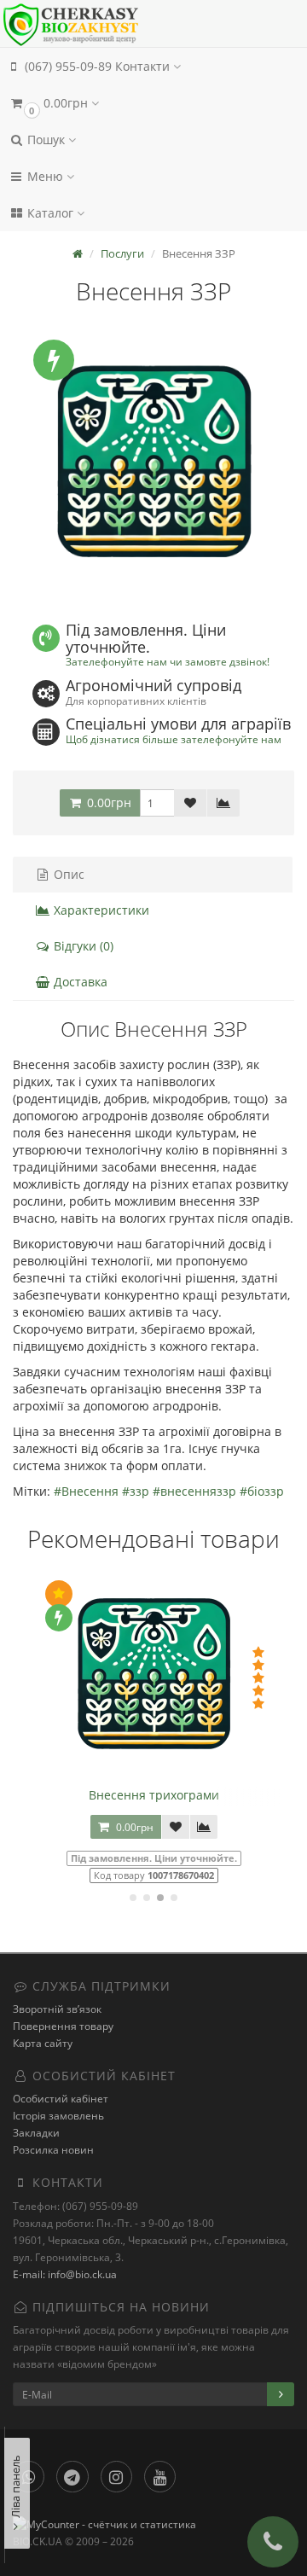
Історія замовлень (58, 2116)
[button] (153, 103)
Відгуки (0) (82, 946)
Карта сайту (43, 2043)
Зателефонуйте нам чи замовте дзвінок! (168, 661)
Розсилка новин (53, 2150)
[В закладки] (190, 803)
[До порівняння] (223, 803)
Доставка (79, 982)
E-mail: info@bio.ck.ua (65, 2274)
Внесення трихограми (154, 1795)
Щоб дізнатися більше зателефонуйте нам (174, 739)
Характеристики (100, 910)
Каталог (50, 213)
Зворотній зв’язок (57, 2009)
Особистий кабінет (61, 2099)
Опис (67, 874)
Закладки (36, 2133)
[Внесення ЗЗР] (153, 464)
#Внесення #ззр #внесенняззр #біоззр (169, 1491)
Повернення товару (63, 2026)
